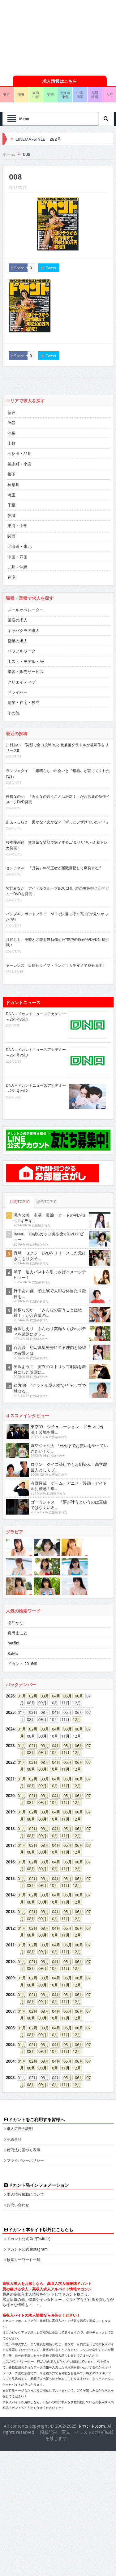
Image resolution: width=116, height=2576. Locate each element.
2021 (10, 1779)
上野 (11, 443)
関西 (50, 95)
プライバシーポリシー (25, 2160)
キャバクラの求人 (24, 631)
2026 (10, 1696)
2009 (10, 1978)
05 (66, 1696)
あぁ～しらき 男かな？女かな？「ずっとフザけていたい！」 (58, 822)
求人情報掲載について (25, 2194)
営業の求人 (17, 641)
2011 (10, 1945)
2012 (10, 1928)
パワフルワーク (21, 651)
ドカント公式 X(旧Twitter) (29, 2239)
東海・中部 (17, 526)
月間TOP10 (19, 1202)
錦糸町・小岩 (19, 464)
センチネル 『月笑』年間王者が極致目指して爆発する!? (54, 868)
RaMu (13, 1653)
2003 (10, 2078)
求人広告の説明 (20, 2128)
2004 (10, 2061)
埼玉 (11, 495)
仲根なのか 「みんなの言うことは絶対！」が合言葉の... (48, 1313)
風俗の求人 (17, 620)
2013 (10, 1912)
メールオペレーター (26, 610)
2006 (10, 2028)
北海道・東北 (19, 546)
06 (77, 1696)
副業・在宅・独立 (24, 702)
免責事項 (14, 2139)
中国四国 (80, 95)
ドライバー (17, 692)
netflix (13, 1643)
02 (31, 1696)
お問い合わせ (18, 2205)
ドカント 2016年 (22, 1664)
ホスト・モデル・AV (26, 661)
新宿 (11, 412)
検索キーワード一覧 (24, 2260)
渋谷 (11, 423)
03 (43, 1696)
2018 (10, 1829)
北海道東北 (65, 95)
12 (75, 1719)
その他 (13, 713)
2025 (10, 1712)
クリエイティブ (21, 682)
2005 (10, 2045)
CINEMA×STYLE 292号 (38, 139)
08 (29, 1752)
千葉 (11, 505)
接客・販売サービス (26, 672)
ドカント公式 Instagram (27, 2249)
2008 (10, 1995)
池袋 (11, 433)
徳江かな (15, 1623)
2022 (10, 1762)
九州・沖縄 (17, 567)
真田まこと (17, 1633)
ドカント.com (91, 2426)
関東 (21, 95)
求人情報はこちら (60, 81)
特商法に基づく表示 (24, 2150)
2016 (10, 1862)
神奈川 (13, 485)
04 (54, 1696)
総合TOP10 (46, 1202)
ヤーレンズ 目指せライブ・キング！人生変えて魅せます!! (55, 965)
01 (20, 1696)
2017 (10, 1845)
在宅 (11, 577)
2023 (10, 1746)
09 (41, 1752)
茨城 (11, 515)
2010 (10, 1962)
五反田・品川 (19, 453)
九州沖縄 (95, 95)
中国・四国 (17, 557)
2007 (10, 2011)
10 (52, 1752)
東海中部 (36, 95)
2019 (10, 1812)
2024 (10, 1729)
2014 (10, 1895)
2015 (10, 1879)
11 (63, 1752)
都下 (11, 474)
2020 (10, 1796)
